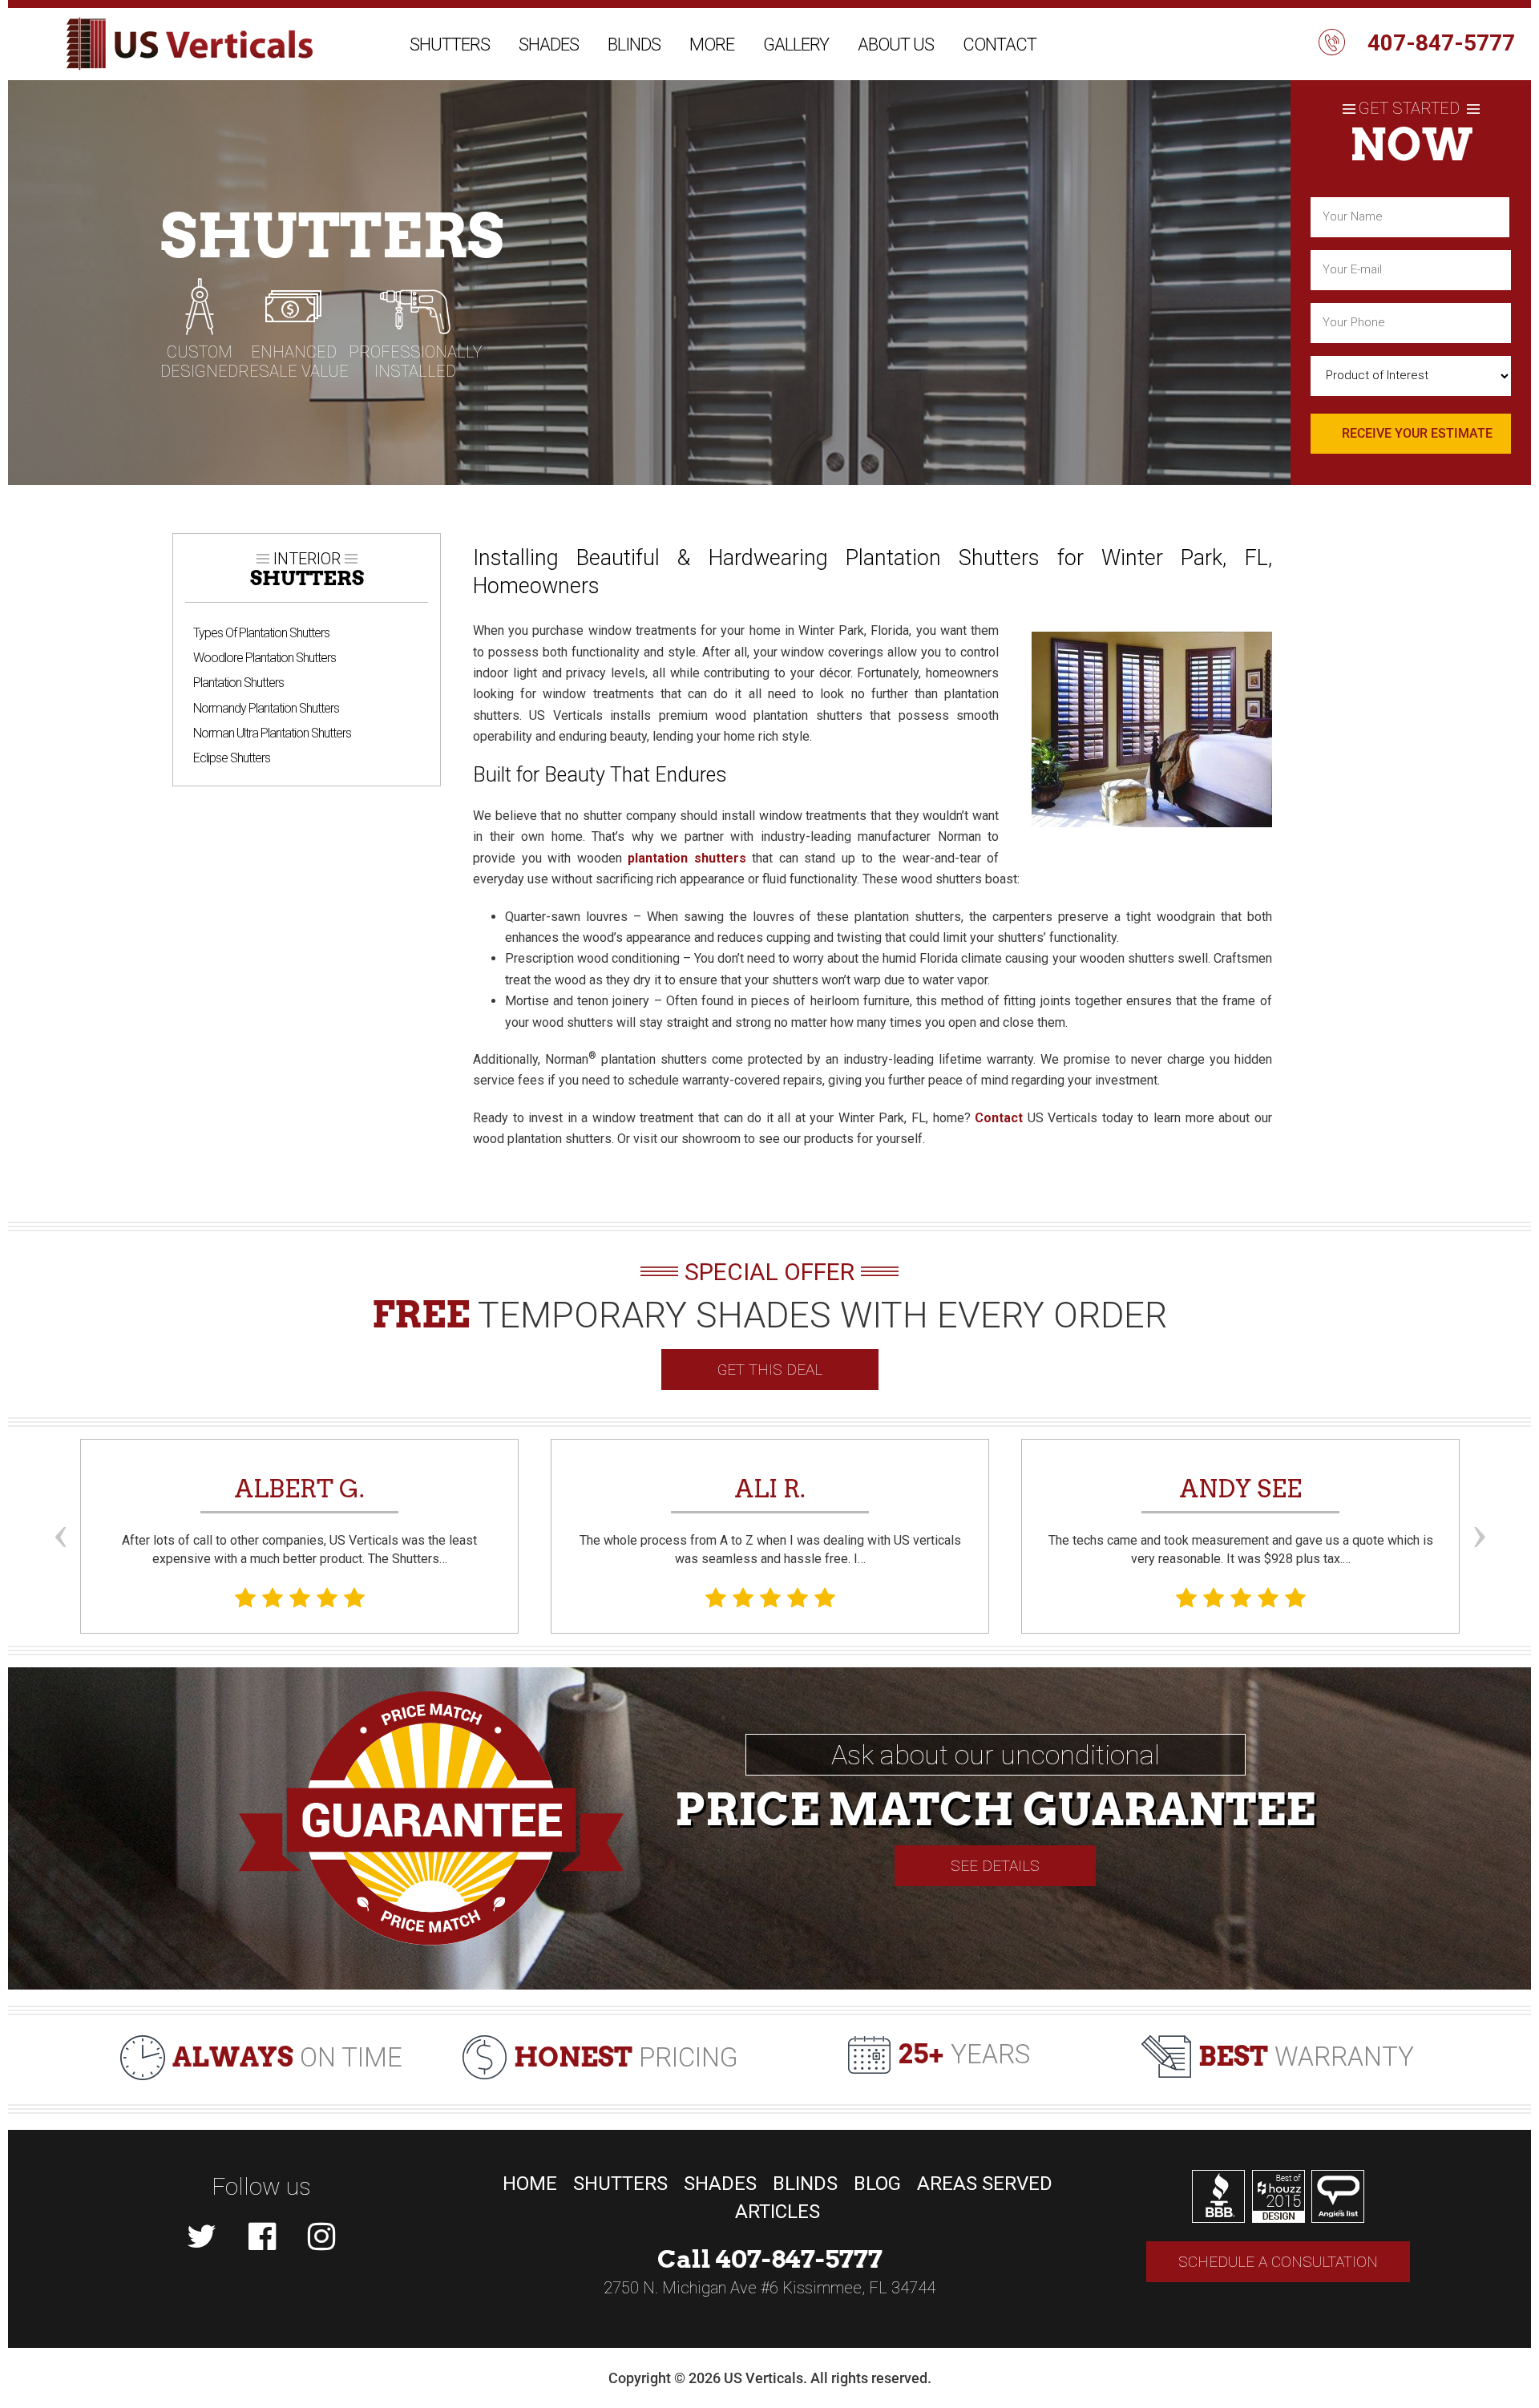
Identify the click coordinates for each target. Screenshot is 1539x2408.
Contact (1000, 44)
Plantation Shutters (238, 683)
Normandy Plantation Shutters (266, 708)
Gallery (796, 44)
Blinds (634, 44)
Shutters (450, 44)
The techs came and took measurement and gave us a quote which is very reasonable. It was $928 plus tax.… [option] (1241, 1520)
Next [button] (1479, 1507)
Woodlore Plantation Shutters (265, 658)
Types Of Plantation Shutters (261, 633)
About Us (896, 44)
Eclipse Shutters (232, 758)
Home (530, 2184)
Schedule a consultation (1278, 2262)
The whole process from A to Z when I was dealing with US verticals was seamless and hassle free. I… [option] (770, 1520)
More (712, 44)
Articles (778, 2212)
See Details (995, 1866)
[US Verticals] (190, 44)
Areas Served (985, 2184)
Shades (549, 44)
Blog (877, 2184)
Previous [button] (60, 1507)
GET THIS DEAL (770, 1370)
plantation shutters (687, 858)
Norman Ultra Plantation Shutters (272, 733)
